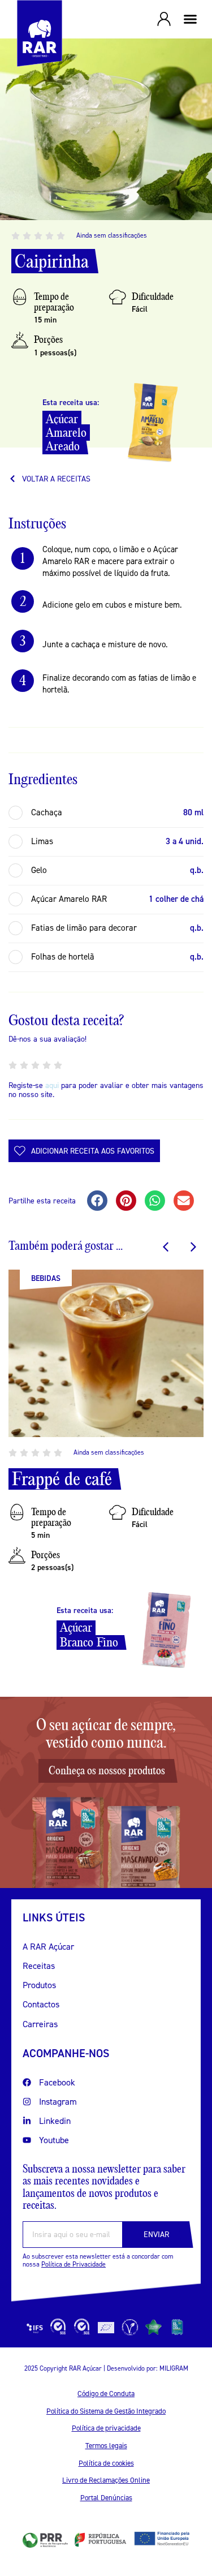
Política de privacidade (106, 2428)
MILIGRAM (174, 2368)
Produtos (39, 1985)
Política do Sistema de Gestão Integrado (106, 2411)
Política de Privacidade (73, 2264)
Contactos (41, 2004)
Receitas (39, 1966)
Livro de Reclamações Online (106, 2480)
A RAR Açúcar (48, 1947)
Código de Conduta (106, 2394)
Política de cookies (106, 2463)
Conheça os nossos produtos (107, 1771)
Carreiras (40, 2024)
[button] (191, 19)
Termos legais (106, 2446)
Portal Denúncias (106, 2498)
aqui (52, 1085)
